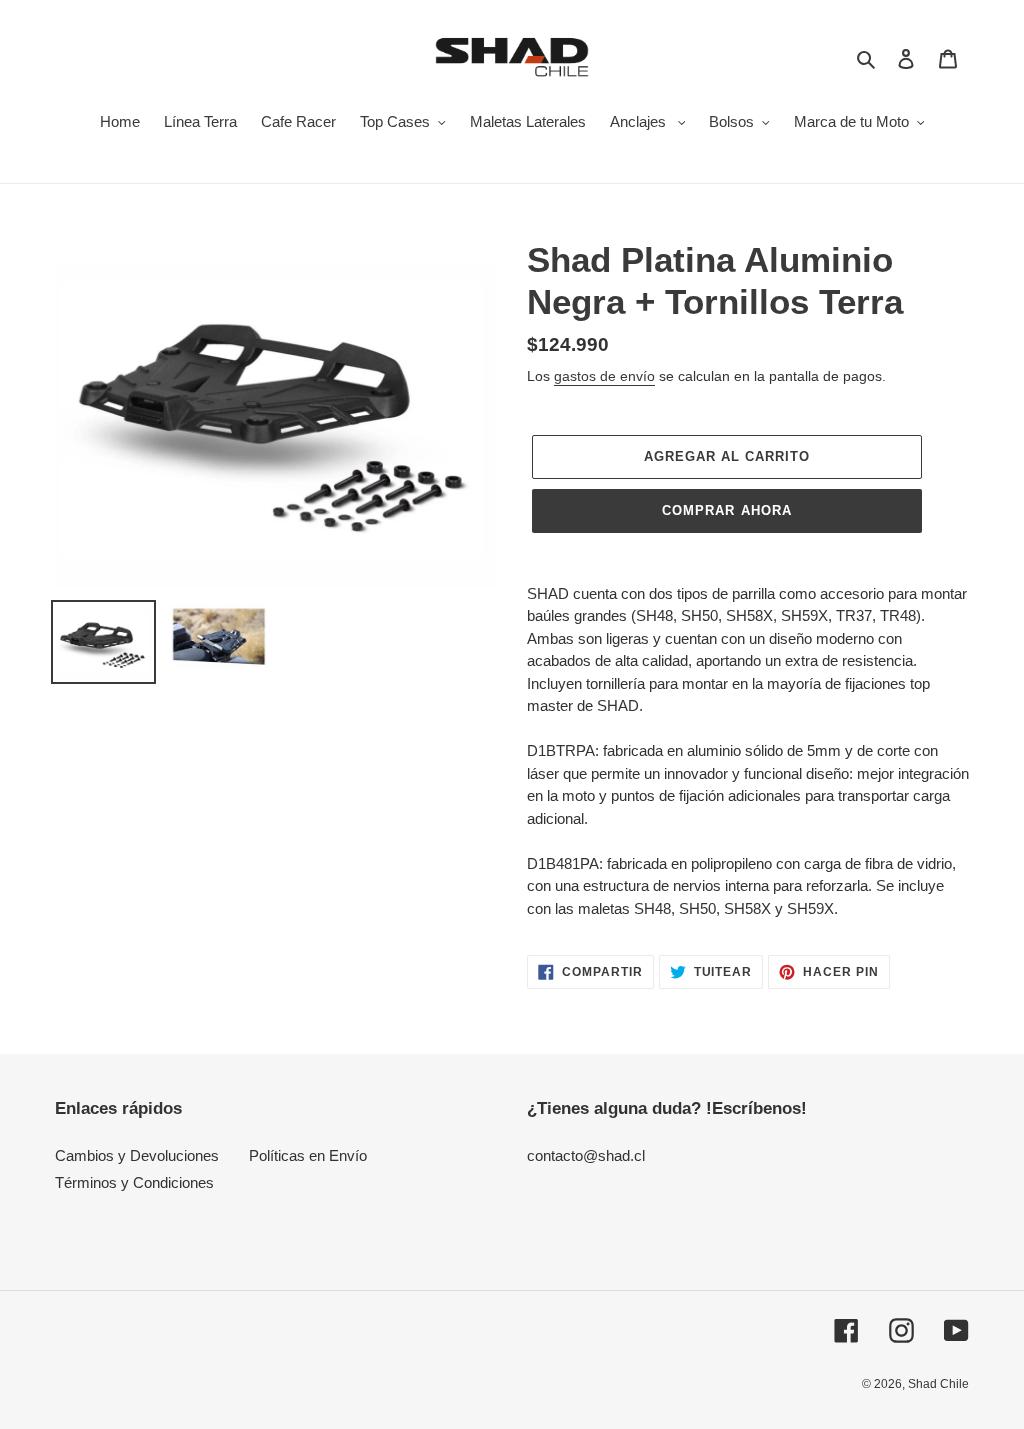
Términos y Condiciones (134, 1182)
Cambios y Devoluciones (137, 1155)
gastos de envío (604, 376)
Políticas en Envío (308, 1155)
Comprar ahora (727, 510)
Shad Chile (938, 1384)
